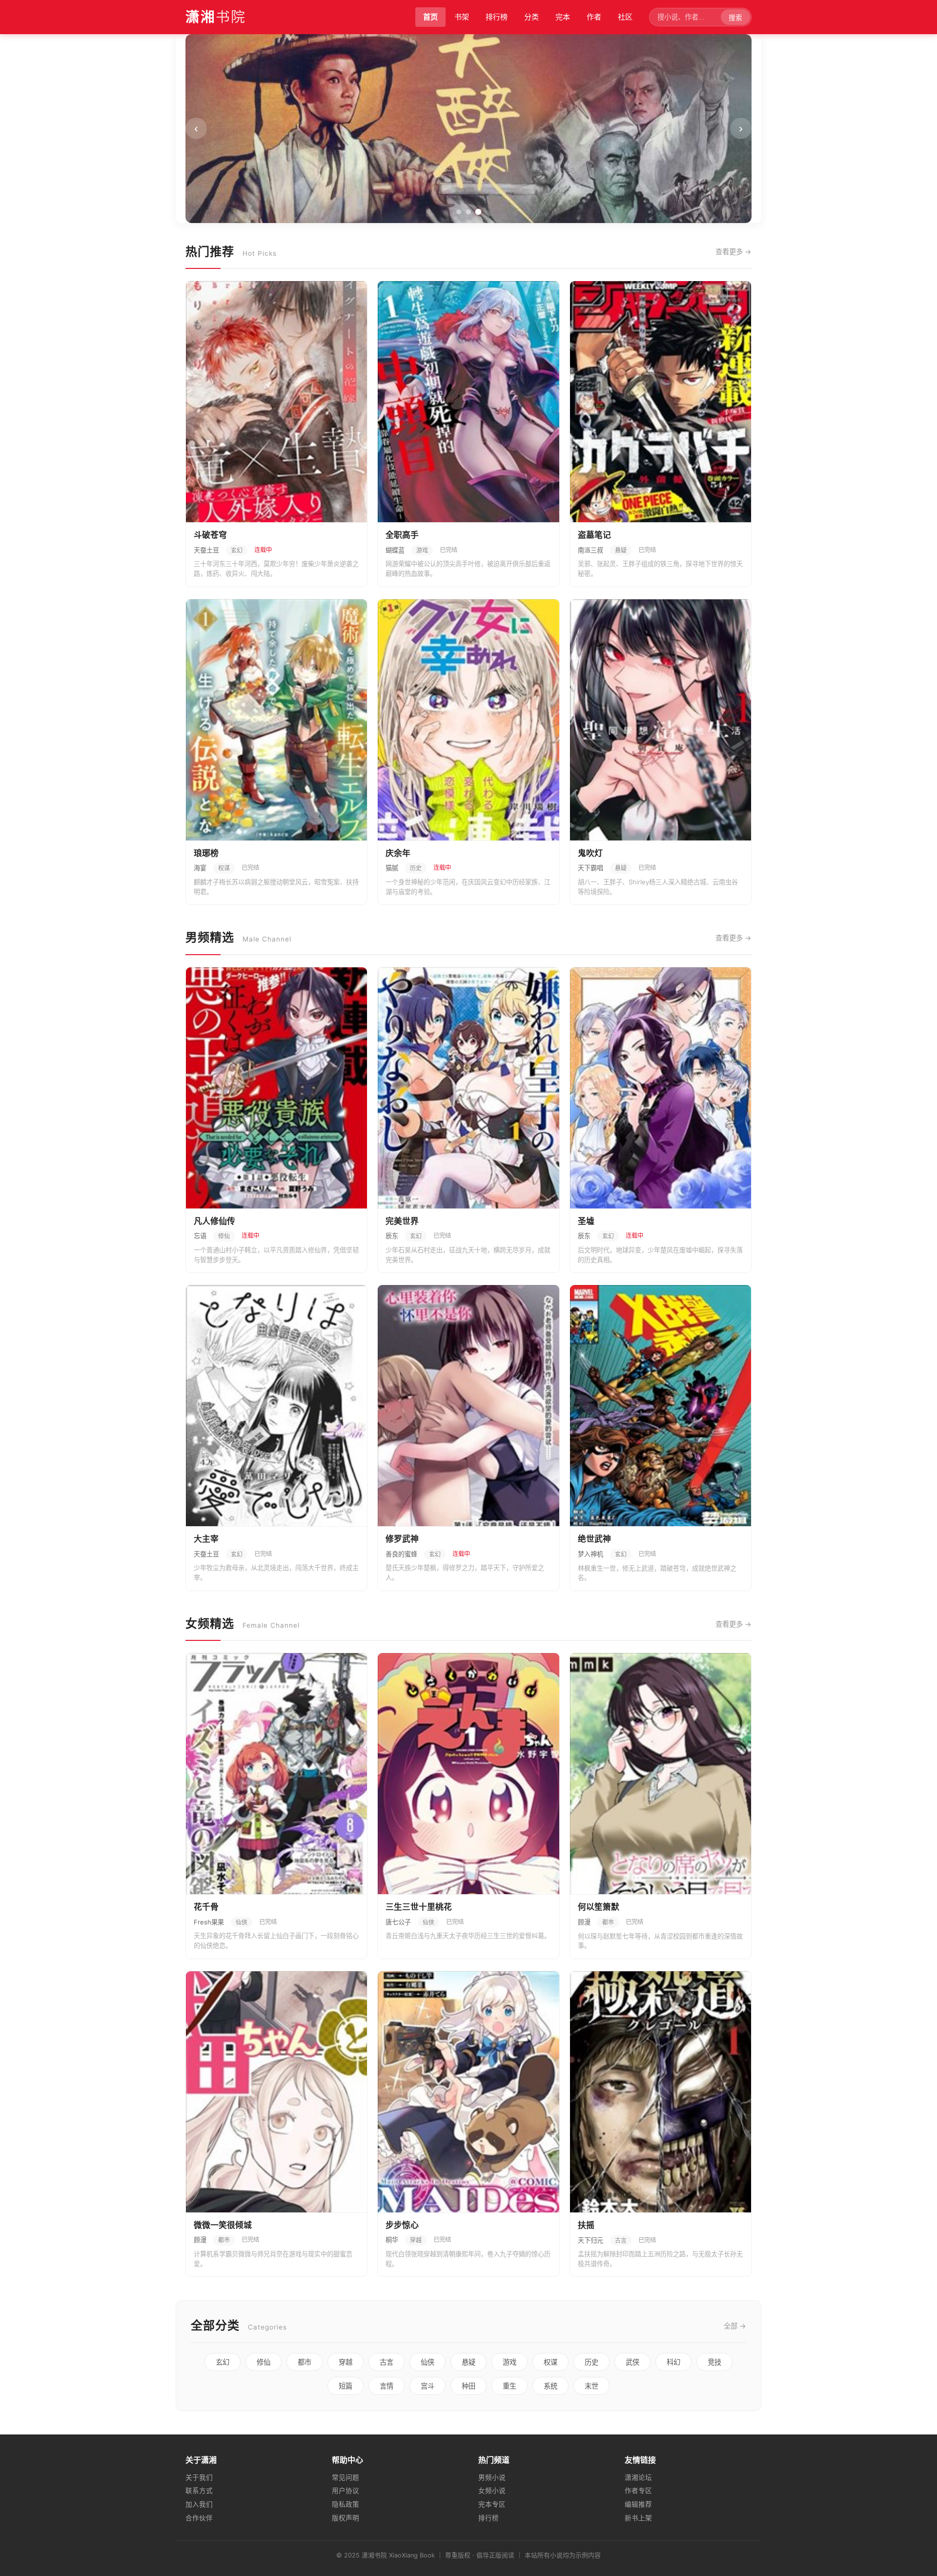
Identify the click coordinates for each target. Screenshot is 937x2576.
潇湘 (216, 17)
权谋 (550, 2362)
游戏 (509, 2362)
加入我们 (199, 2504)
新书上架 (638, 2518)
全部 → (735, 2326)
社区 (625, 17)
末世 (591, 2386)
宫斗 (428, 2386)
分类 (531, 17)
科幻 (673, 2362)
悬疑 (468, 2362)
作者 (594, 17)
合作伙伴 (199, 2518)
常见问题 (346, 2477)
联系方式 (199, 2491)
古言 (387, 2362)
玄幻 (223, 2362)
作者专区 (638, 2491)
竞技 (714, 2362)
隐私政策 (346, 2504)
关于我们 (199, 2477)
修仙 (264, 2362)
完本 (563, 17)
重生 (509, 2386)
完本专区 (492, 2504)
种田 (468, 2386)
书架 (462, 17)
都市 (305, 2362)
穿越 (346, 2362)
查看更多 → (733, 252)
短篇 (346, 2386)
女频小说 (492, 2491)
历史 (591, 2362)
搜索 (735, 18)
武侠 (632, 2362)
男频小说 (492, 2477)
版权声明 (346, 2518)
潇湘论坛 (638, 2477)
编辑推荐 (638, 2504)
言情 (387, 2386)
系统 (550, 2386)
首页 (430, 17)
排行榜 (497, 17)
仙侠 (428, 2362)
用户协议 (346, 2491)
